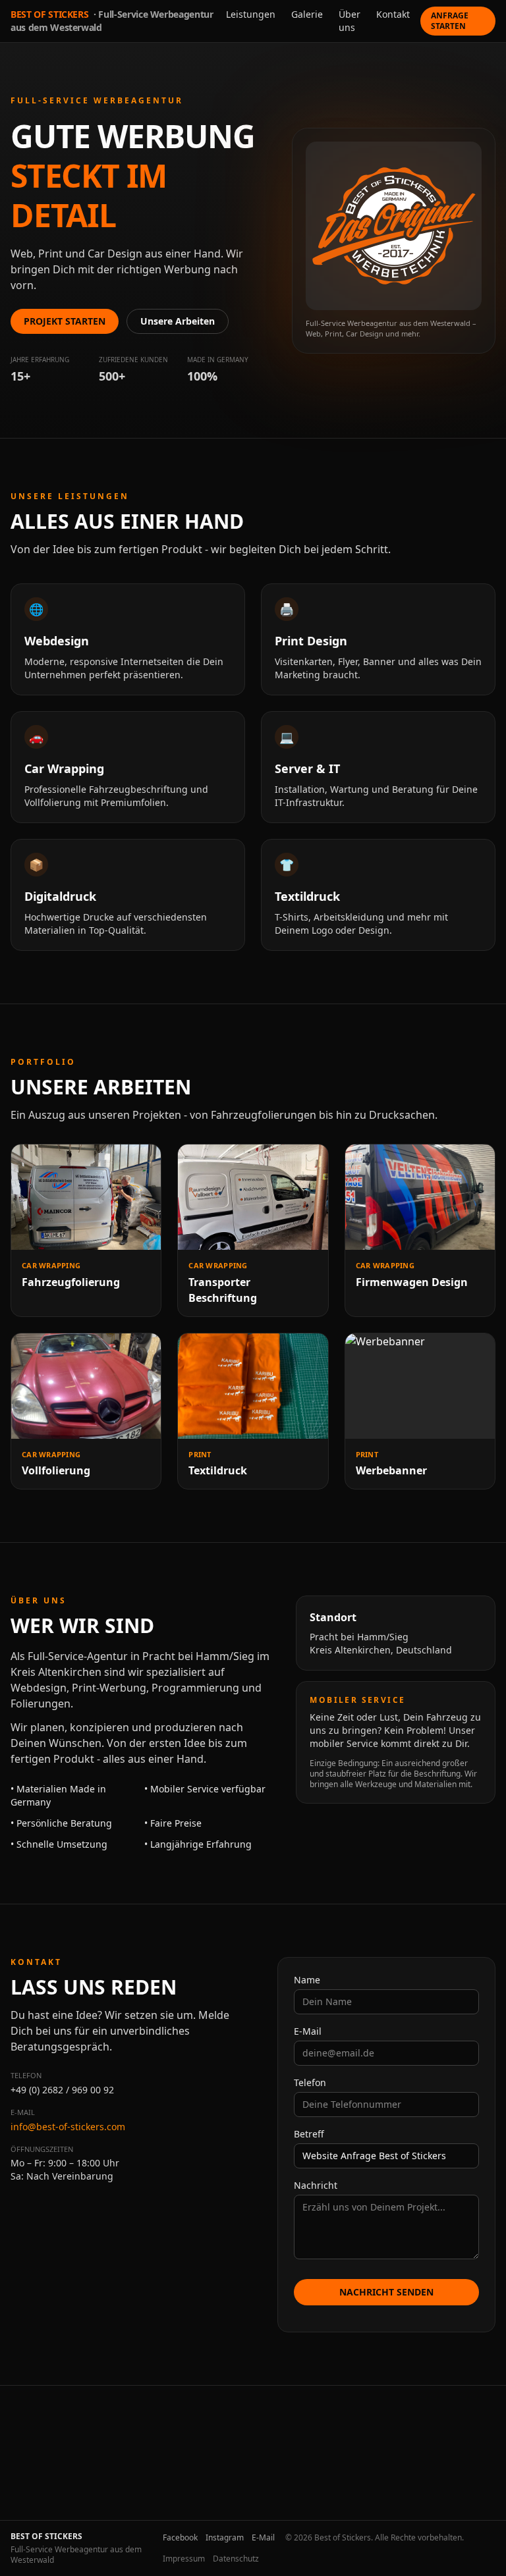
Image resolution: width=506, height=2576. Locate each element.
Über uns (350, 21)
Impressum (184, 2559)
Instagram (225, 2538)
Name (307, 1980)
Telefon (310, 2082)
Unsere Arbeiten (178, 321)
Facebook (180, 2538)
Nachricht (316, 2185)
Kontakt (393, 14)
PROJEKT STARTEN (65, 321)
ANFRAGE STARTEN (450, 21)
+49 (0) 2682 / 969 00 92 (62, 2090)
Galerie (307, 14)
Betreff (309, 2134)
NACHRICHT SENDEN (386, 2292)
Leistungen (251, 14)
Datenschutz (236, 2559)
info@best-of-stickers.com (68, 2127)
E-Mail (308, 2031)
